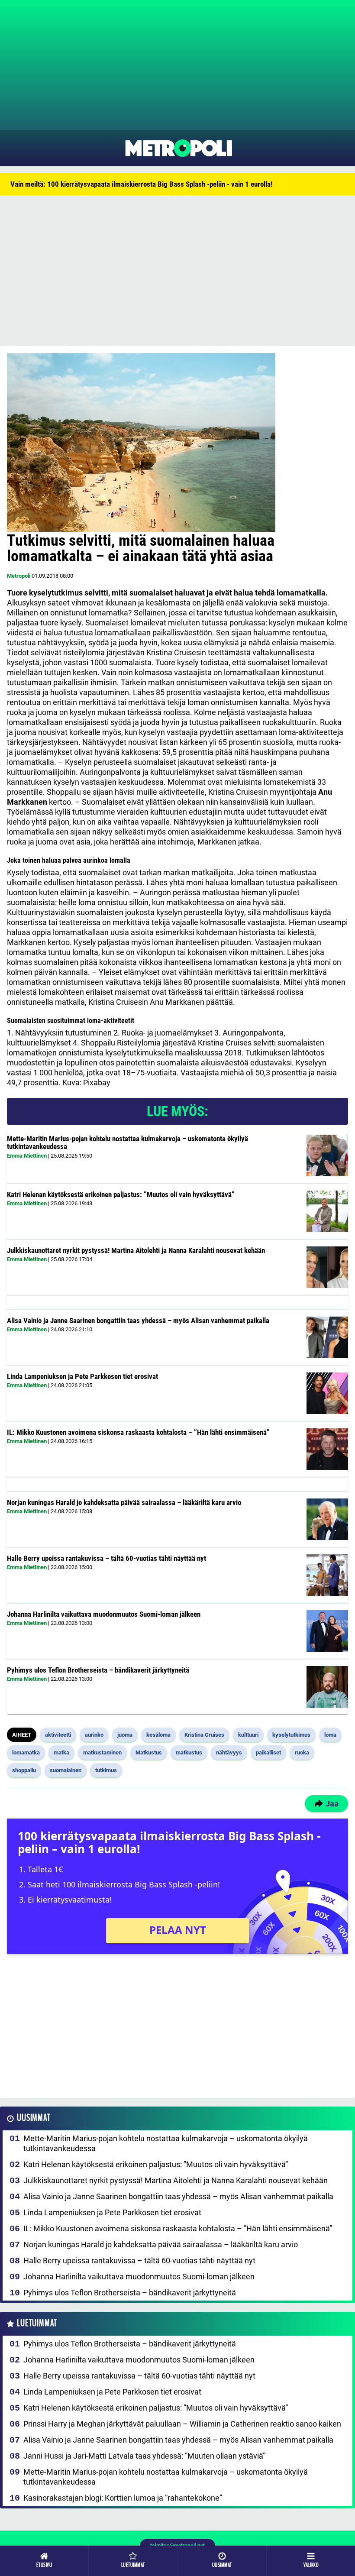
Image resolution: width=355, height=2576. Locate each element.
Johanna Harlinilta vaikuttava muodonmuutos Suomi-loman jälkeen (104, 1614)
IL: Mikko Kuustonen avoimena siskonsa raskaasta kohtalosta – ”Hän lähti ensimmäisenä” (138, 1432)
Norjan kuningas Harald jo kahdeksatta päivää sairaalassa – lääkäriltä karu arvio (124, 1502)
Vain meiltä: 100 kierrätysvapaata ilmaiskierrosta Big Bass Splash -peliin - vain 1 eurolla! (141, 184)
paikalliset (268, 1752)
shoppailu (24, 1770)
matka (61, 1752)
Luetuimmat (37, 2323)
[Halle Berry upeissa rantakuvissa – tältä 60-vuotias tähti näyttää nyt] (327, 1575)
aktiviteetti (58, 1735)
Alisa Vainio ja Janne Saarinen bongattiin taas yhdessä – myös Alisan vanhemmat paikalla (138, 1320)
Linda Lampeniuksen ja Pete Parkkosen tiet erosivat (82, 1376)
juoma (125, 1735)
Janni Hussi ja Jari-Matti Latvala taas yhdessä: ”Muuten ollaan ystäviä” (144, 2456)
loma (330, 1735)
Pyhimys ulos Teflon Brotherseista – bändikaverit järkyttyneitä (98, 1670)
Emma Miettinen (27, 1156)
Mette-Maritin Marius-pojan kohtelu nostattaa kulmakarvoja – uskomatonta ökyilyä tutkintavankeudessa (127, 1143)
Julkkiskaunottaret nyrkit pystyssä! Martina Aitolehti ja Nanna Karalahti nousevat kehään (136, 1250)
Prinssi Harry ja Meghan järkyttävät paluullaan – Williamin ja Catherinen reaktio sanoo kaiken (182, 2424)
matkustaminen (102, 1752)
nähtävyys (229, 1752)
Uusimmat (34, 2118)
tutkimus (106, 1770)
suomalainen (66, 1770)
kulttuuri (248, 1735)
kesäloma (158, 1735)
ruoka (302, 1752)
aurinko (94, 1735)
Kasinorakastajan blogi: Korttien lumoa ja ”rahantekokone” (123, 2498)
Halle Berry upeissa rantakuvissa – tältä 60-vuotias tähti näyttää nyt (106, 1558)
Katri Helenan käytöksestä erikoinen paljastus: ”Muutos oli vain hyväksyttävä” (121, 1194)
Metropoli (19, 576)
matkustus (189, 1752)
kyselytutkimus (291, 1735)
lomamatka (26, 1752)
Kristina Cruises (204, 1735)
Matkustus (149, 1752)
